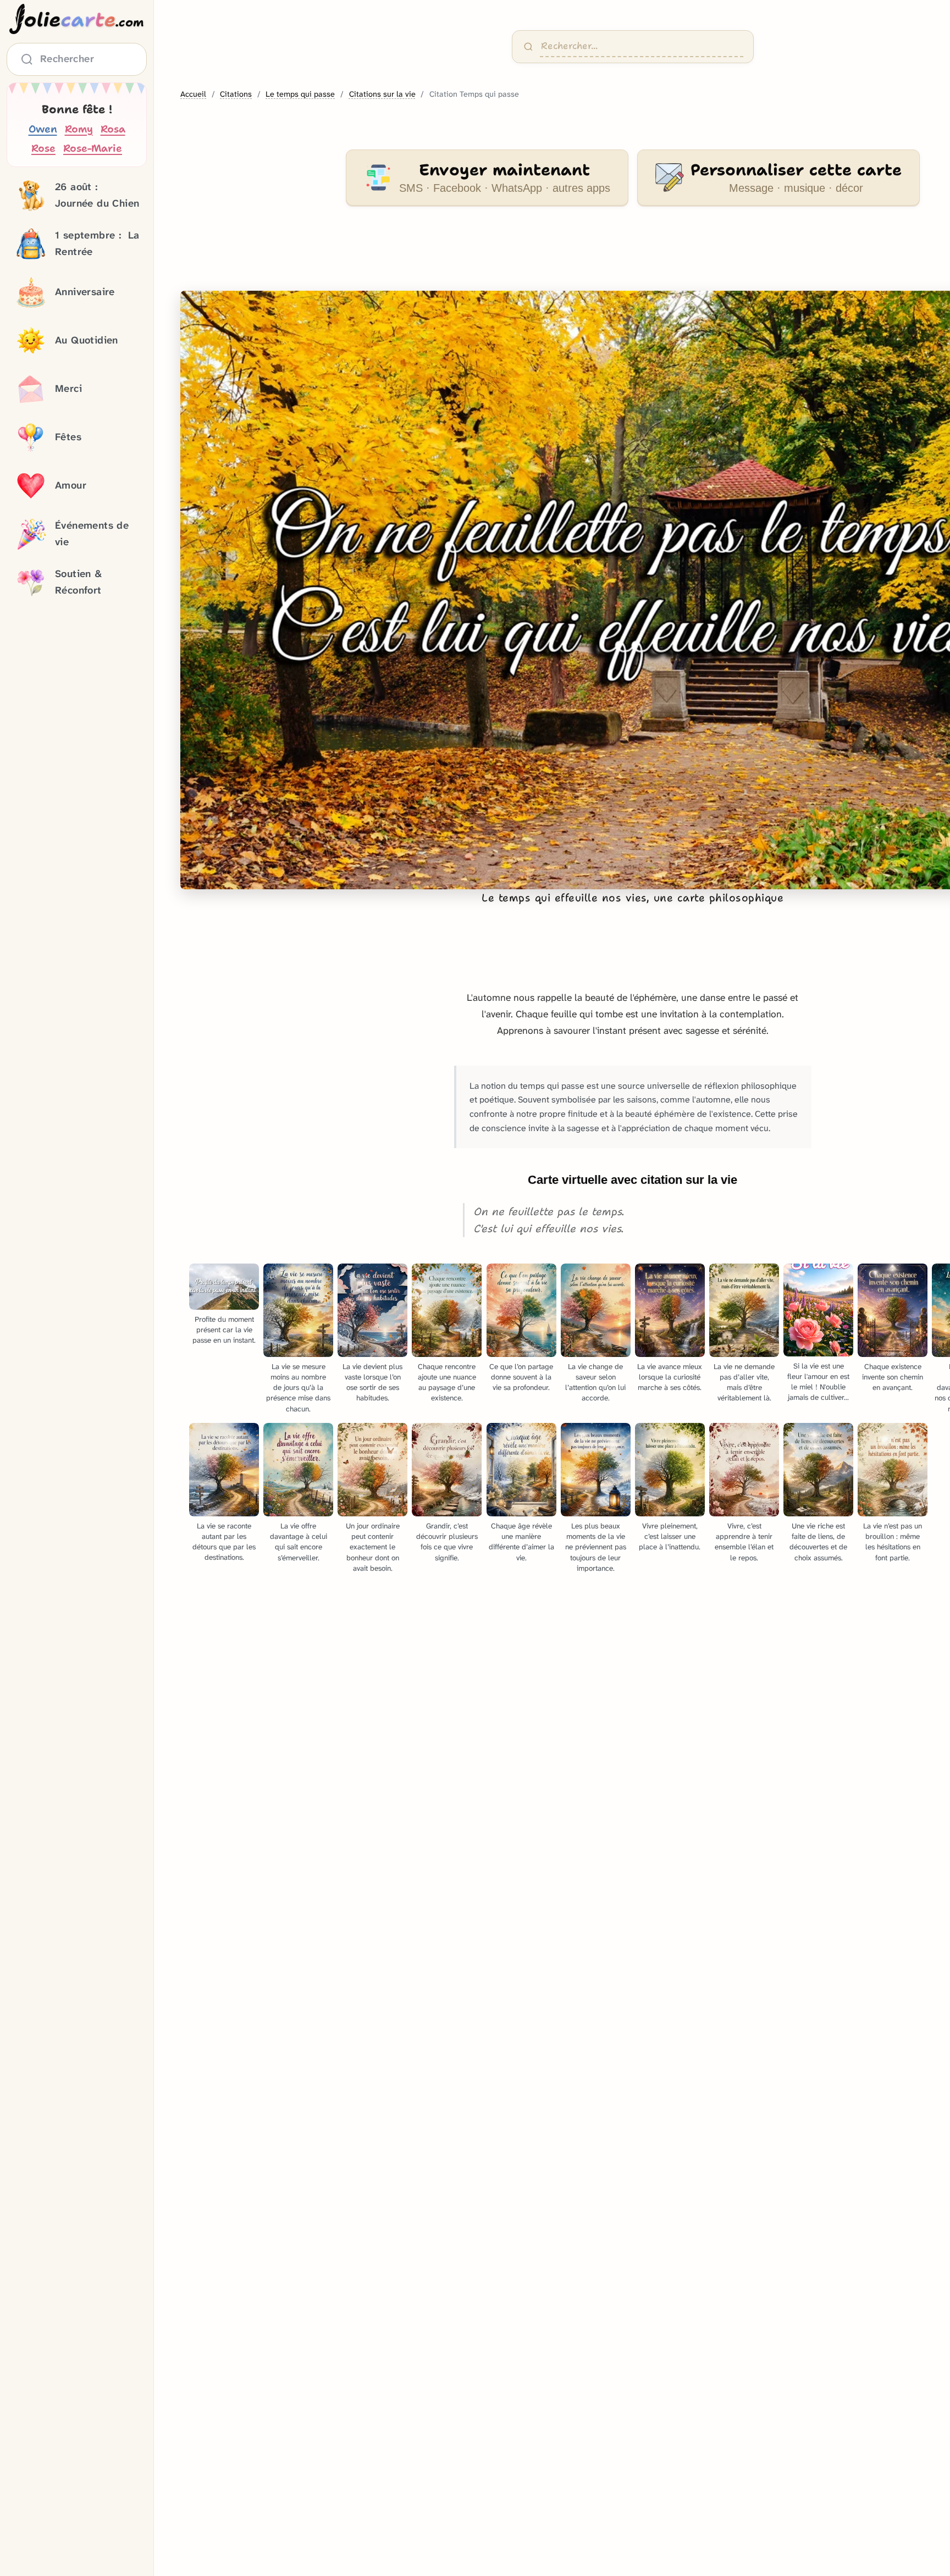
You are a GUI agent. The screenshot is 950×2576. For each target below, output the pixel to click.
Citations (236, 94)
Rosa (113, 129)
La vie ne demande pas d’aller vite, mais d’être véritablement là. (744, 1382)
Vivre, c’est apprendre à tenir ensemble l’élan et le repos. (744, 1542)
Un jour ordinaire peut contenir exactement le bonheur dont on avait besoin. (373, 1547)
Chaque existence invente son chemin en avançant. (893, 1377)
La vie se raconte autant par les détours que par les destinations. (224, 1542)
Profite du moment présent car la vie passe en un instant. (224, 1330)
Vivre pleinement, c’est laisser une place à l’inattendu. (670, 1536)
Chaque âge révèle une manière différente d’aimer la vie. (521, 1542)
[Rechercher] (528, 47)
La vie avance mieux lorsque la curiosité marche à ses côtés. (670, 1377)
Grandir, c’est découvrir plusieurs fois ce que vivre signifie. (447, 1542)
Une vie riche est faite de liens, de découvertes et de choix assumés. (818, 1542)
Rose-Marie (93, 149)
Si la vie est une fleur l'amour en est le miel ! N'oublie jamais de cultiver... (818, 1382)
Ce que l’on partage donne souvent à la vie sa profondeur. (521, 1377)
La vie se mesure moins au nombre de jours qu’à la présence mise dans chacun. (298, 1387)
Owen (43, 129)
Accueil (193, 94)
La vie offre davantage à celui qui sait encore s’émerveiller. (299, 1542)
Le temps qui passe (300, 94)
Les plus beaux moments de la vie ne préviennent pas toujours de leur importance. (596, 1547)
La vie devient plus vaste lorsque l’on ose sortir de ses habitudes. (372, 1382)
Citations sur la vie (382, 94)
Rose (43, 149)
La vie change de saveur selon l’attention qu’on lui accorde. (595, 1382)
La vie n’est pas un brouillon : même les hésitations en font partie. (893, 1542)
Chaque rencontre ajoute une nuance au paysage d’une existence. (447, 1382)
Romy (79, 129)
